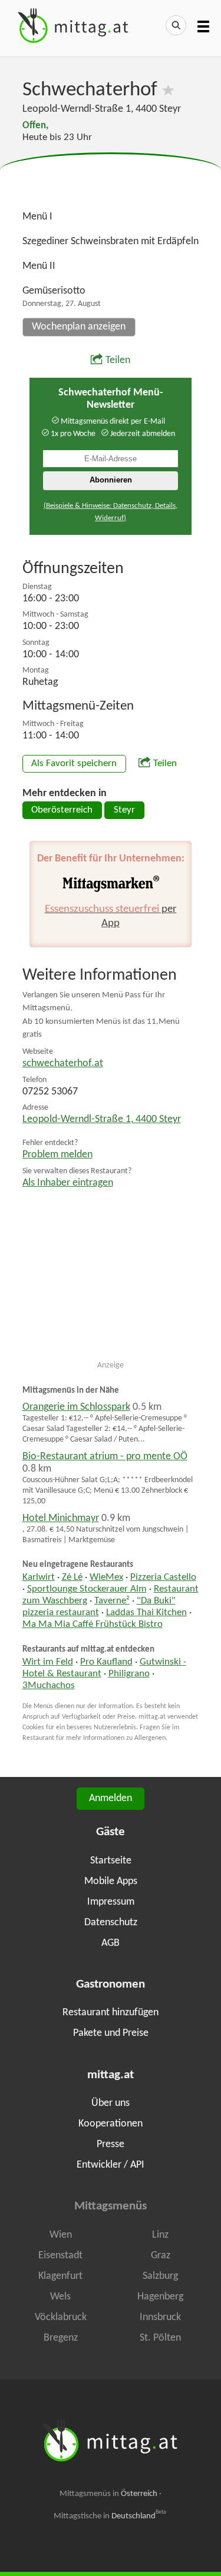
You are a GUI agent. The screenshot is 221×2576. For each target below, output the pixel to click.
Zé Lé (72, 1577)
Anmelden (111, 1798)
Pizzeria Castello (163, 1577)
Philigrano (129, 1674)
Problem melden (57, 1155)
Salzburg (160, 2276)
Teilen (118, 360)
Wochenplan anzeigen (79, 327)
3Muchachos (49, 1686)
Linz (160, 2235)
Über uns (111, 2103)
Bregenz (61, 2338)
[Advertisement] (111, 182)
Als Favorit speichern (74, 764)
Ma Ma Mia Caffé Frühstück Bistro (93, 1625)
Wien (61, 2235)
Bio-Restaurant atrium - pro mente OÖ (105, 1457)
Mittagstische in (110, 2516)
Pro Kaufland (106, 1662)
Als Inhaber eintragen (68, 1183)
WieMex (106, 1577)
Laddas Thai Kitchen (146, 1613)
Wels (60, 2297)
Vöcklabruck (61, 2317)
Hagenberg (160, 2297)
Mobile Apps (111, 1881)
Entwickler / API (111, 2165)
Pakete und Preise (111, 2033)
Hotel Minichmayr (61, 1518)
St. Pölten (160, 2338)
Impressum (111, 1902)
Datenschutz (111, 1923)
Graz (161, 2256)
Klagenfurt (60, 2276)
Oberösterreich (62, 810)
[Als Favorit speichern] (168, 90)
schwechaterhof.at (63, 1064)
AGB (111, 1943)
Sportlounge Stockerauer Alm (87, 1589)
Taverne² (112, 1601)
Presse (111, 2144)
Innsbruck (160, 2317)
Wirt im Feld (48, 1662)
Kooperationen (111, 2124)
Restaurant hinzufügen (111, 2013)
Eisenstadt (60, 2256)
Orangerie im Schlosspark (76, 1407)
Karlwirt (39, 1577)
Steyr (124, 810)
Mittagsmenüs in (108, 2494)
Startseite (111, 1861)
